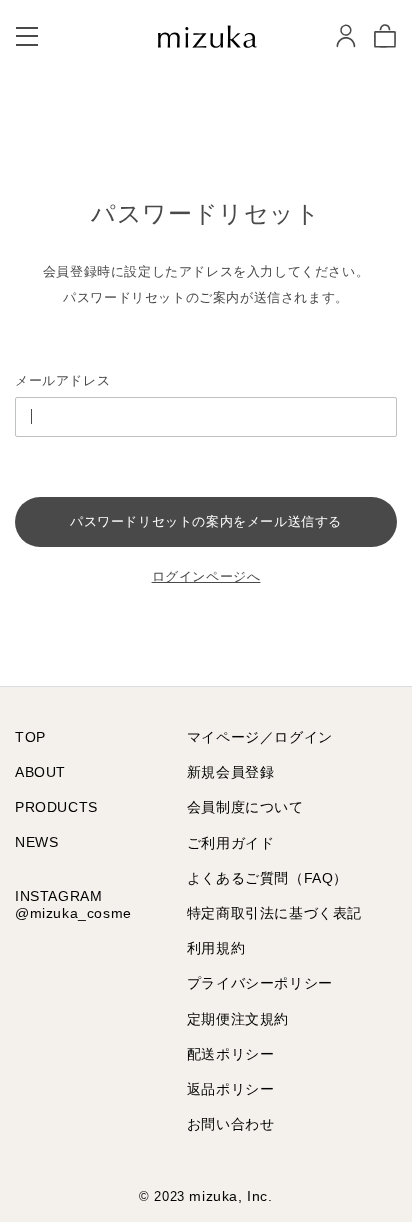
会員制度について (245, 807)
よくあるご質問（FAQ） (267, 878)
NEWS (36, 842)
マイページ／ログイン (260, 737)
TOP (30, 737)
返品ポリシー (231, 1089)
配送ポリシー (231, 1054)
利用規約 (216, 948)
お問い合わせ (231, 1124)
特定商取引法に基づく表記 (274, 913)
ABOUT (40, 772)
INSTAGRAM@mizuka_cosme (73, 904)
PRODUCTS (56, 807)
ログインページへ (206, 576)
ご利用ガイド (231, 843)
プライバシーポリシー (260, 983)
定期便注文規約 (238, 1019)
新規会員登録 (231, 772)
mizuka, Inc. (230, 1196)
